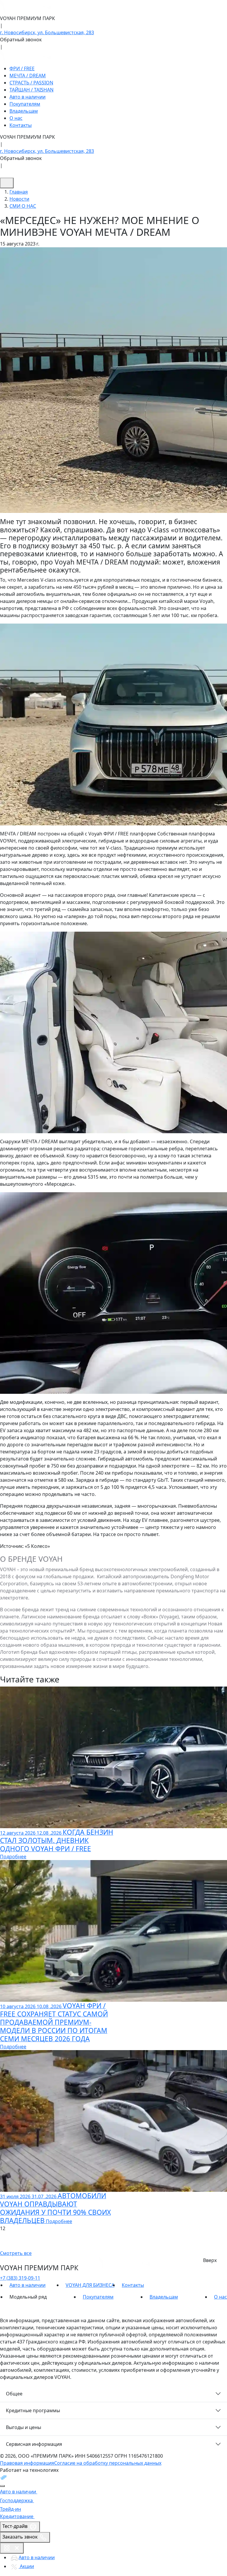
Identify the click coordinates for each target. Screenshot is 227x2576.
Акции (26, 2566)
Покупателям (25, 104)
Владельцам (24, 111)
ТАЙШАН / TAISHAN (31, 90)
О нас (16, 118)
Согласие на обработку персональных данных (108, 2463)
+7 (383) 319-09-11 (20, 2278)
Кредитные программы (33, 2410)
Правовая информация (27, 2463)
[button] (113, 2236)
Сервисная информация (34, 2444)
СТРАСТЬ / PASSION (31, 83)
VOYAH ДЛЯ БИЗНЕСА (90, 2285)
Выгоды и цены (23, 2427)
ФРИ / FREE (22, 68)
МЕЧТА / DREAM (28, 76)
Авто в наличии (27, 97)
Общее (14, 2394)
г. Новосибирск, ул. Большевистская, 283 (47, 32)
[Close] (2, 2486)
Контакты (21, 125)
